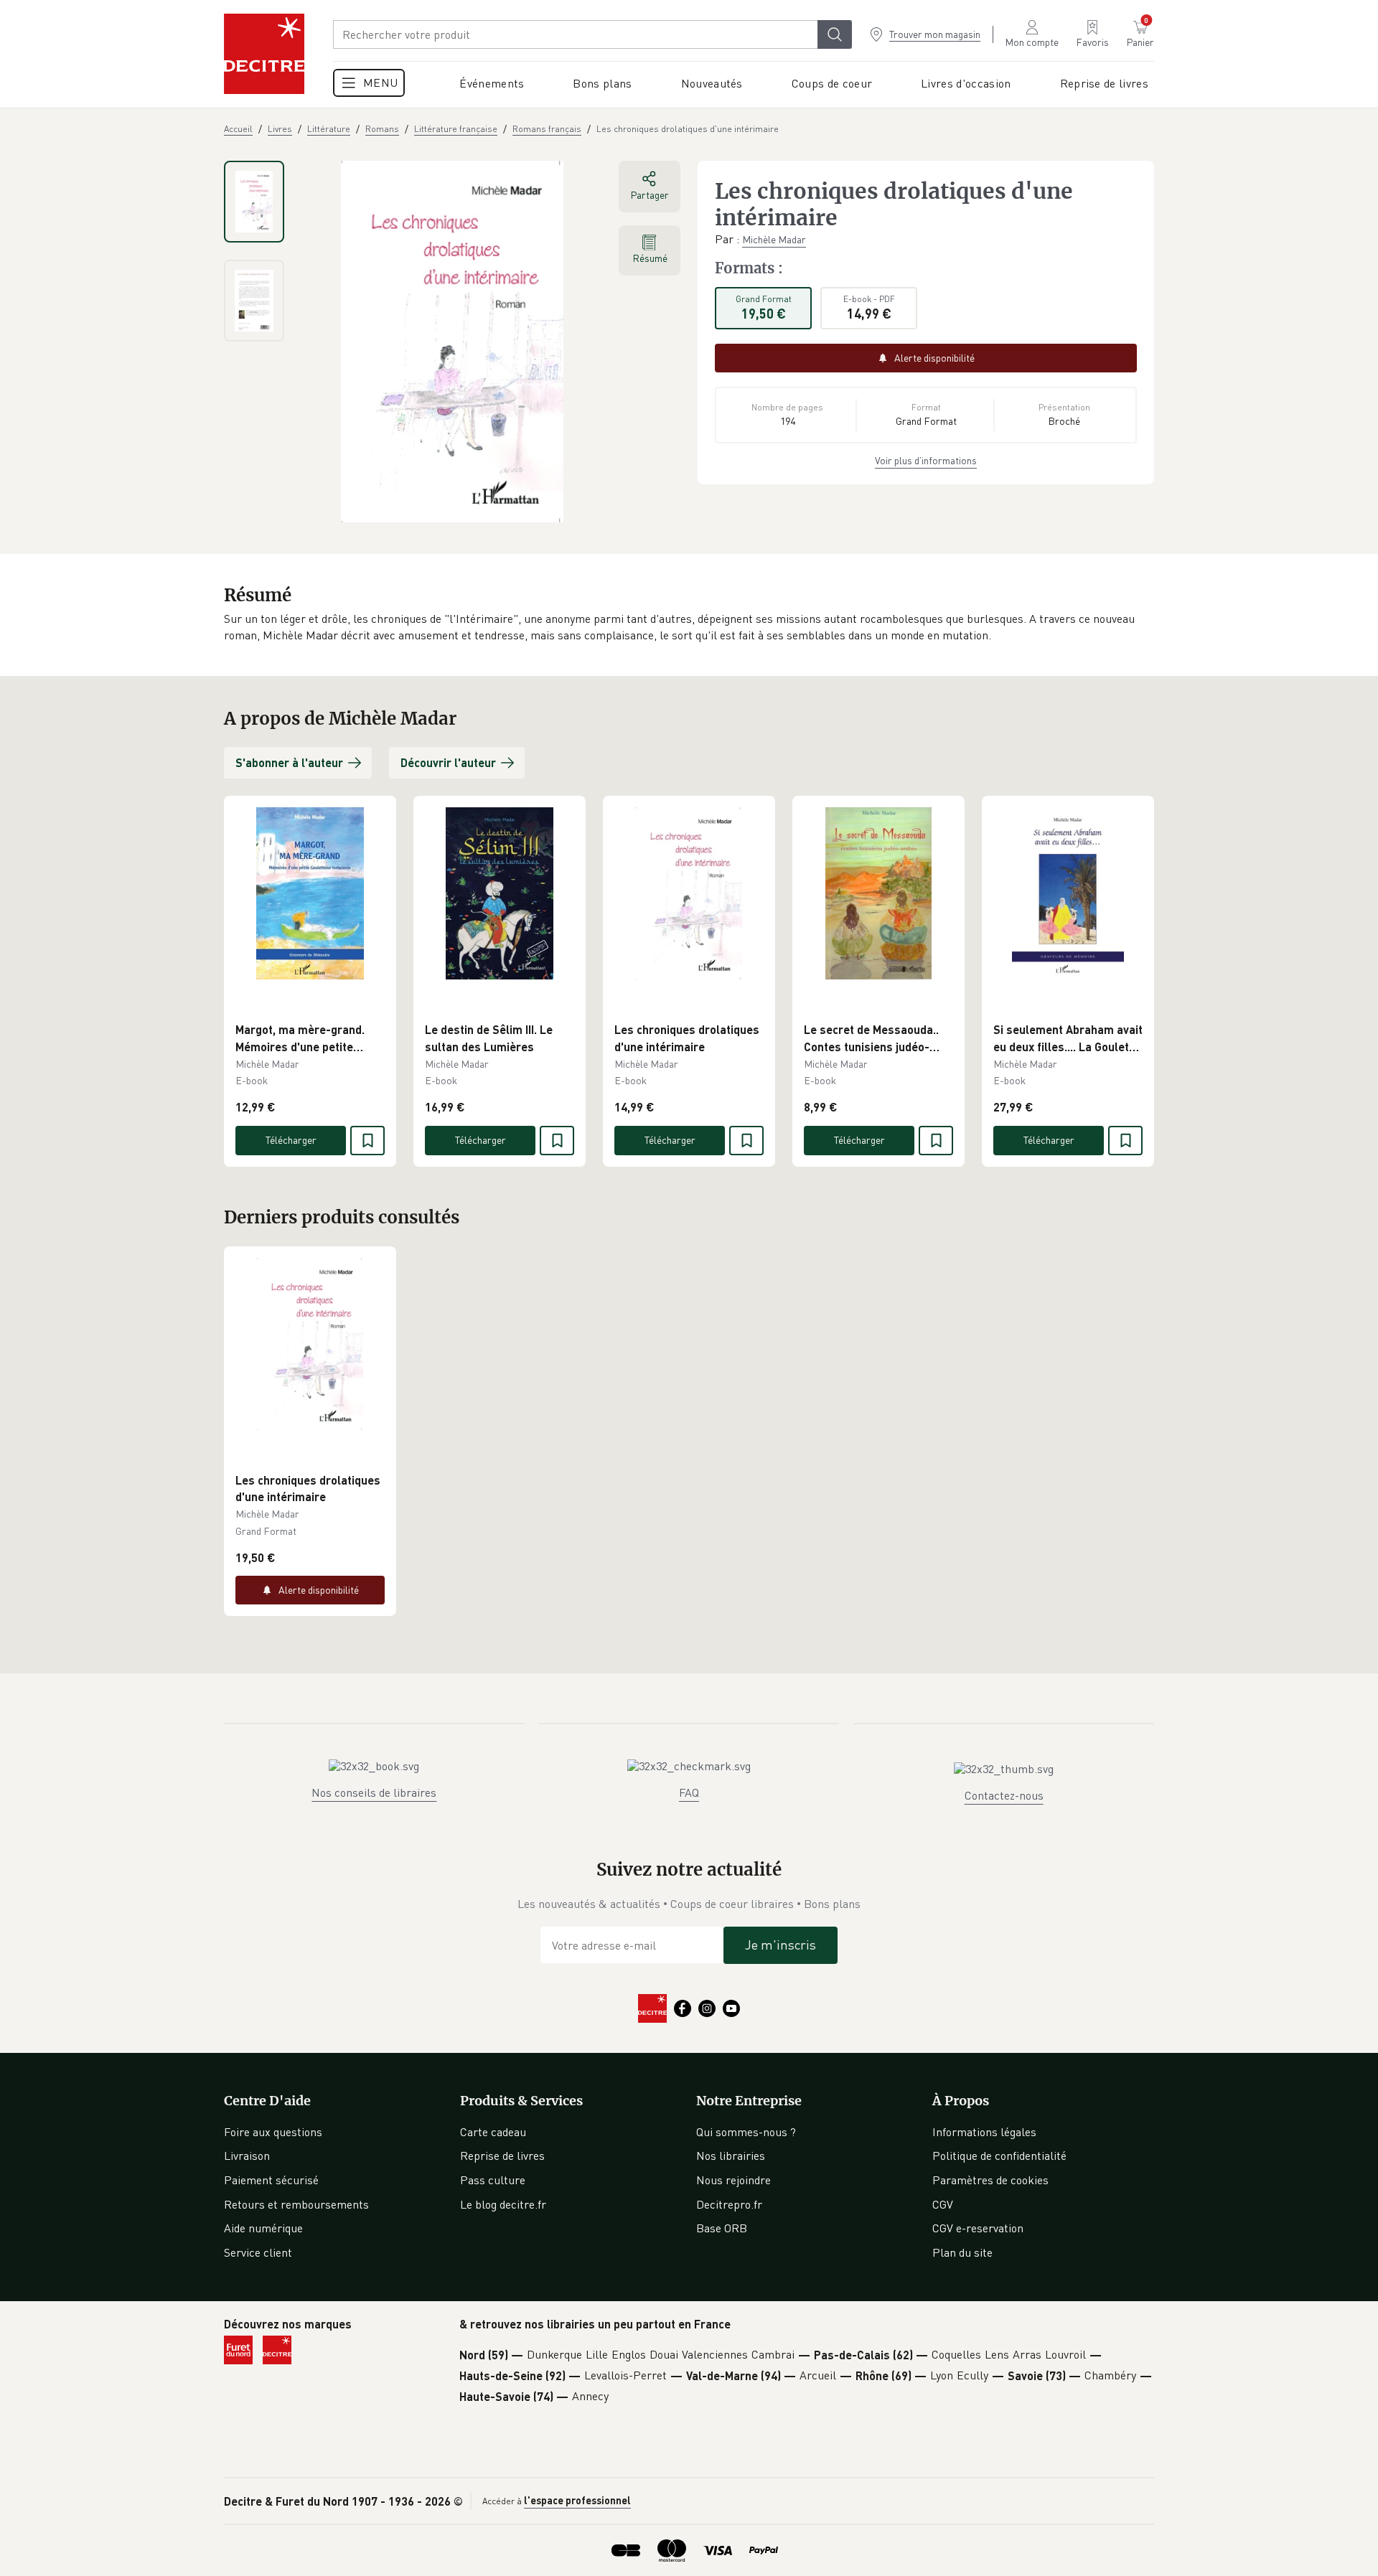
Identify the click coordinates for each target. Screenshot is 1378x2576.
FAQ (689, 1792)
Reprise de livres (502, 2156)
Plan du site (962, 2252)
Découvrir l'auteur (448, 762)
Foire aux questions (273, 2132)
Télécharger (291, 1140)
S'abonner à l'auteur (289, 762)
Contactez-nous (1004, 1795)
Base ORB (722, 2228)
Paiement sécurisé (271, 2180)
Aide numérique (263, 2228)
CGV (943, 2204)
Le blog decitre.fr (503, 2204)
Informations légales (984, 2132)
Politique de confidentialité (999, 2156)
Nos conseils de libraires (374, 1792)
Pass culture (493, 2180)
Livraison (247, 2156)
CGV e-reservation (978, 2228)
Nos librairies (731, 2156)
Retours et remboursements (296, 2204)
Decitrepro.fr (729, 2204)
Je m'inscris (781, 1945)
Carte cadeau (493, 2132)
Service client (258, 2252)
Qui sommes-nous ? (746, 2132)
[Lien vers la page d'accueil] (264, 54)
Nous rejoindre (733, 2180)
